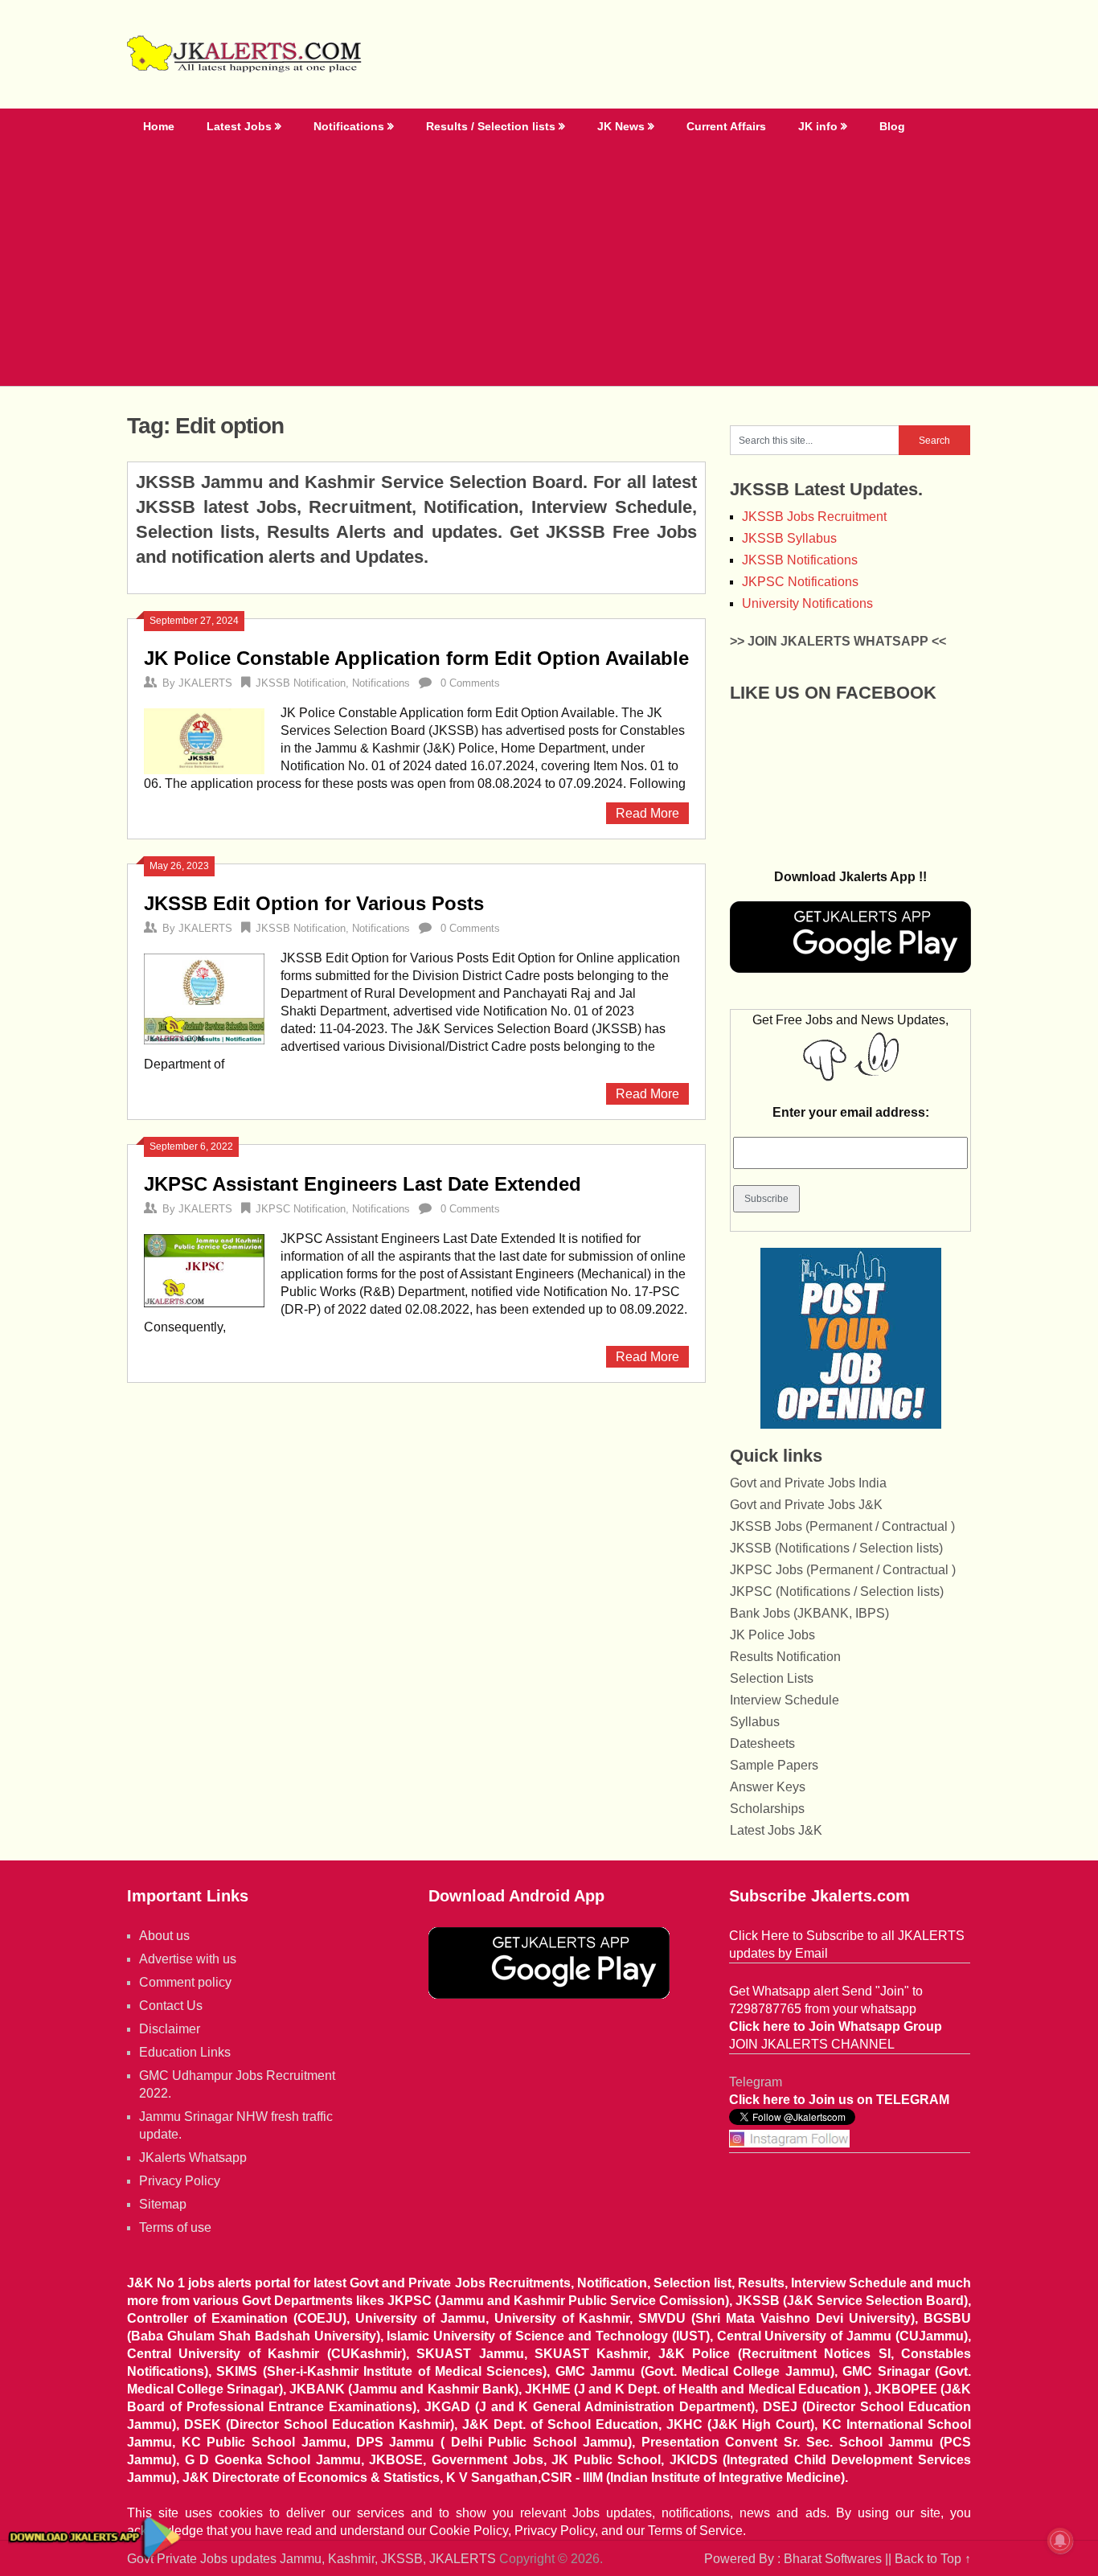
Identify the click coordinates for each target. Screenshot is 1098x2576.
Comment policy (185, 1982)
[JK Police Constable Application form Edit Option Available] (204, 739)
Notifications (349, 126)
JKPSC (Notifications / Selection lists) (837, 1592)
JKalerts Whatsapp (193, 2158)
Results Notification (785, 1657)
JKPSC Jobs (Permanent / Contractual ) (843, 1570)
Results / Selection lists (491, 126)
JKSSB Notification (301, 683)
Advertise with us (188, 1959)
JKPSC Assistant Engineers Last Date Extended (363, 1184)
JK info (818, 126)
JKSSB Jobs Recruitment (814, 517)
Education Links (185, 2052)
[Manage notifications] (1060, 2541)
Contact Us (171, 2006)
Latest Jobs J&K (776, 1830)
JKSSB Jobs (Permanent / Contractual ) (842, 1526)
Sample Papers (774, 1765)
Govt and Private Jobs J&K (806, 1505)
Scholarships (767, 1809)
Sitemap (163, 2204)
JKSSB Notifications (800, 560)
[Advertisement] (549, 265)
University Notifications (807, 603)
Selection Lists (772, 1678)
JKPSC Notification (301, 1209)
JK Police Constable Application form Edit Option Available (416, 658)
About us (164, 1936)
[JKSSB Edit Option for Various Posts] (204, 997)
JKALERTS (205, 683)
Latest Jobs (239, 126)
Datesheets (762, 1743)
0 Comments (470, 683)
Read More (647, 813)
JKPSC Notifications (800, 582)
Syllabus (755, 1722)
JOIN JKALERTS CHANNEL (812, 2044)
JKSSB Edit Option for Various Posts (314, 903)
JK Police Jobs (772, 1635)
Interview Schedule (785, 1700)
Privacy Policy (180, 2181)
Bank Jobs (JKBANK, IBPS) (809, 1613)
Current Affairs (726, 126)
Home (159, 126)
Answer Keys (768, 1787)
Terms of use (175, 2227)
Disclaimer (170, 2029)
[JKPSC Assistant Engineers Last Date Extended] (204, 1269)
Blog (892, 126)
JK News (621, 126)
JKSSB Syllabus (789, 538)
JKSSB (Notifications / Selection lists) (836, 1548)
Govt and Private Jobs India (808, 1483)
